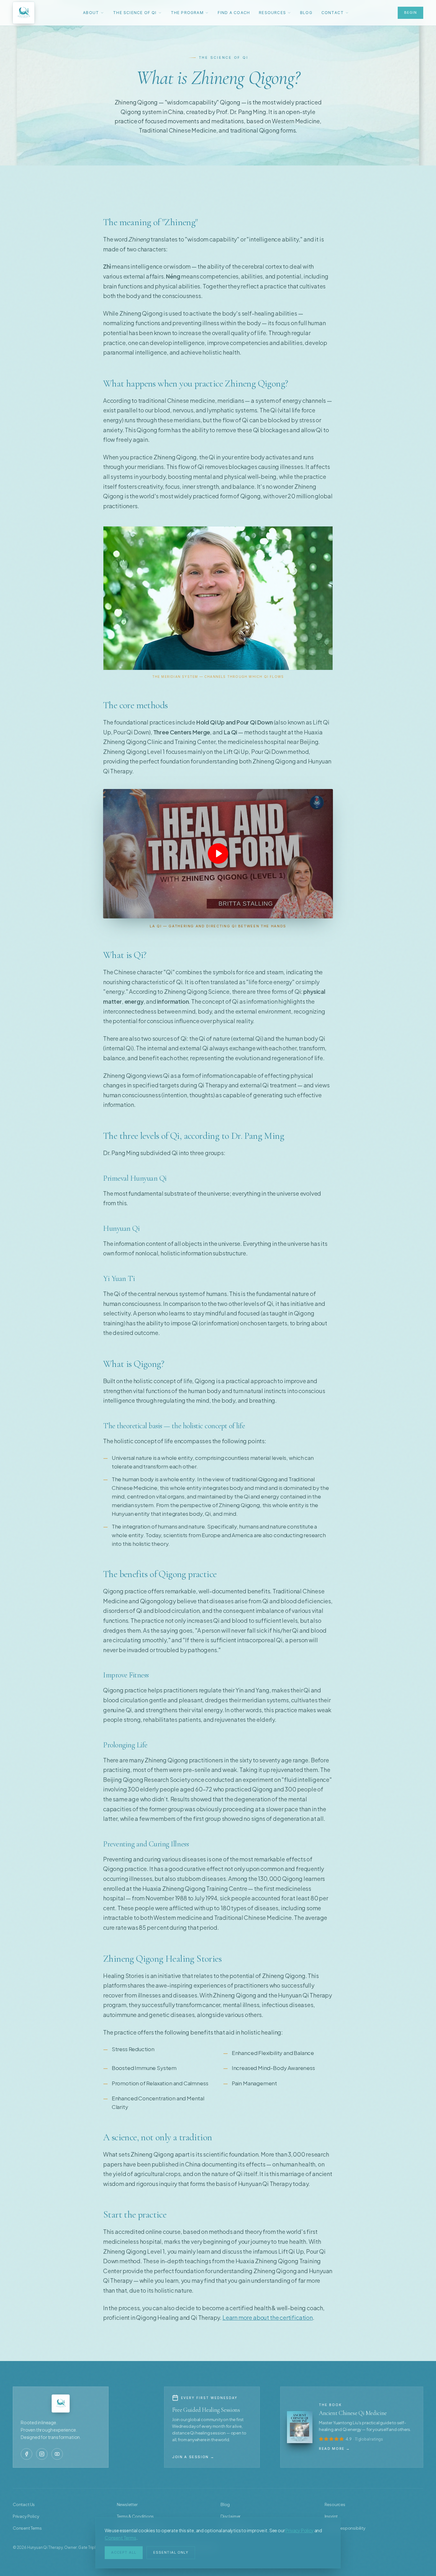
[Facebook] (26, 2454)
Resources (272, 13)
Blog (306, 13)
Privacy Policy (299, 2530)
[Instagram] (42, 2454)
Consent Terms (120, 2538)
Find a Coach (234, 13)
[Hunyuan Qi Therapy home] (24, 13)
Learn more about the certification (268, 2317)
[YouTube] (57, 2454)
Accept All (124, 2552)
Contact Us (24, 2504)
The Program (187, 13)
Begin (411, 12)
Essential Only (171, 2552)
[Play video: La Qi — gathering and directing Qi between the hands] (218, 854)
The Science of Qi (135, 13)
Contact (333, 13)
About (91, 13)
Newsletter (127, 2504)
